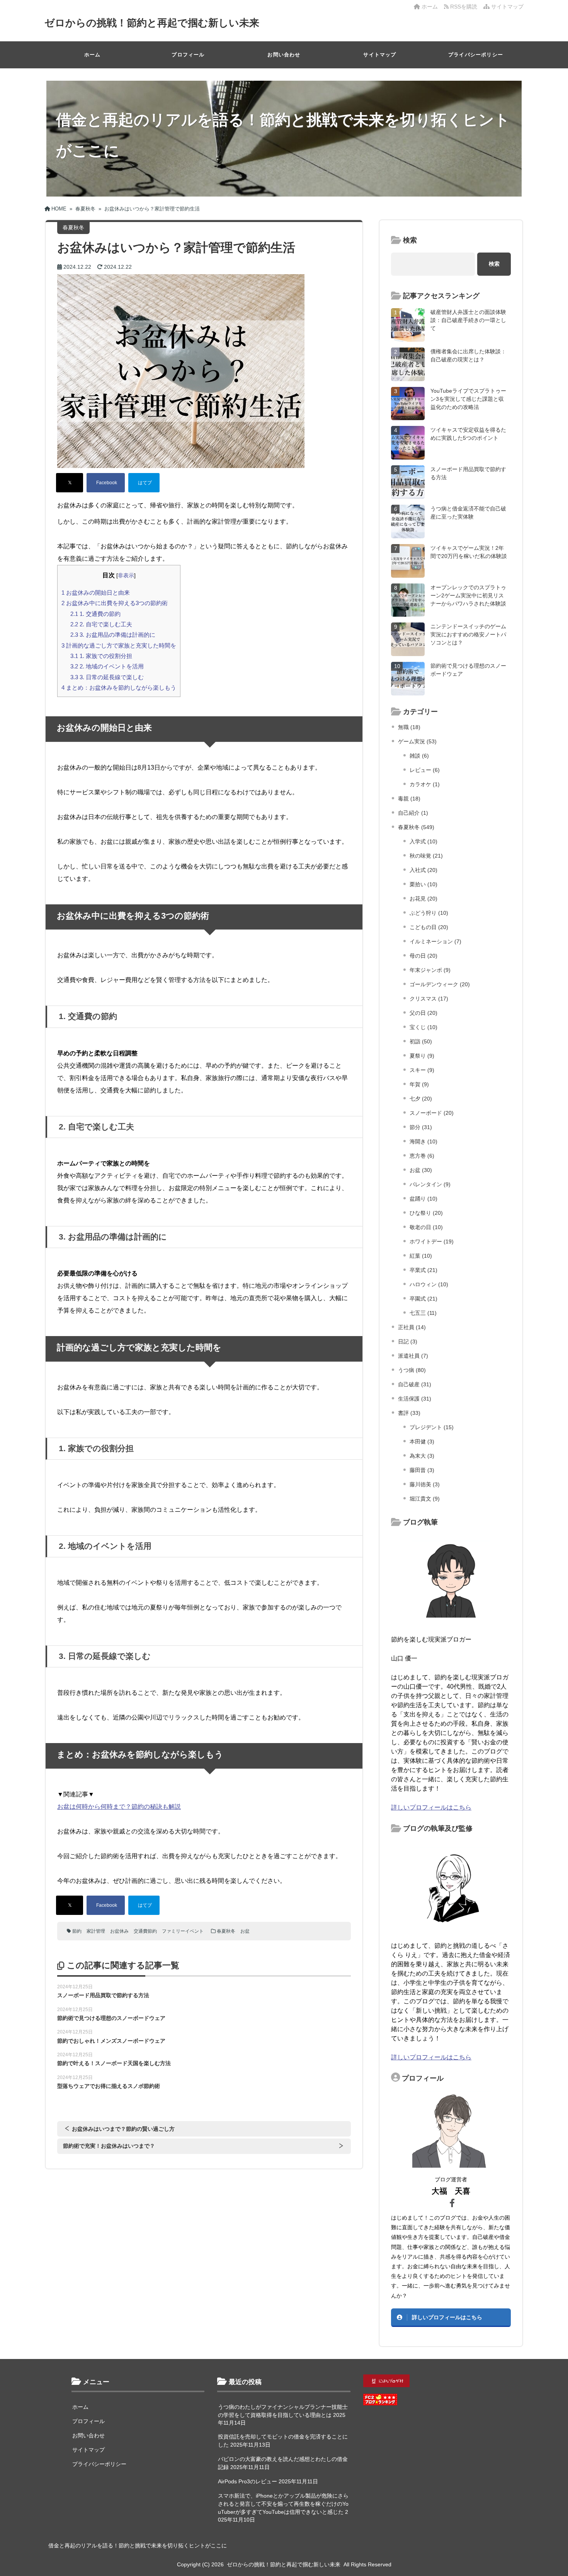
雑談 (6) (419, 756)
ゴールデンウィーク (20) (440, 984)
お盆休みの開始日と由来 (96, 593)
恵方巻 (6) (422, 1156)
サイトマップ (507, 7)
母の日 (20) (423, 956)
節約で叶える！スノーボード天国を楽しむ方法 (114, 2063)
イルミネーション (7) (435, 941)
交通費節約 (145, 1931)
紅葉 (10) (421, 1256)
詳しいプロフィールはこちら (431, 1807)
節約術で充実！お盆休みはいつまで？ (109, 2146)
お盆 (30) (421, 1170)
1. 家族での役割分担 (101, 656)
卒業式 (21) (423, 1270)
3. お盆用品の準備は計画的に (113, 635)
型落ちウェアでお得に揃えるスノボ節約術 (109, 2086)
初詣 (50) (421, 1041)
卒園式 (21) (423, 1299)
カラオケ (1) (425, 784)
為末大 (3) (422, 1456)
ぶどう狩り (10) (429, 913)
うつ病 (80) (412, 1370)
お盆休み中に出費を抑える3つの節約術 (115, 603)
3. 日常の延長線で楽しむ (107, 677)
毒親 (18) (409, 799)
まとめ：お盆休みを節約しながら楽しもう (119, 688)
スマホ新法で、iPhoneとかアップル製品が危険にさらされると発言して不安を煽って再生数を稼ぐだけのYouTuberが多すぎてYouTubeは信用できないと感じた (283, 2504)
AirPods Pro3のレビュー (247, 2481)
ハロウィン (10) (429, 1284)
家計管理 (96, 1931)
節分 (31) (421, 1127)
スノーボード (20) (432, 1113)
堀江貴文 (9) (425, 1499)
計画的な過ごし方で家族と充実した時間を (119, 645)
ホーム (429, 7)
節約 (77, 1931)
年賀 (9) (419, 1084)
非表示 (126, 575)
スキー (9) (422, 1070)
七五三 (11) (423, 1313)
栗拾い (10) (423, 884)
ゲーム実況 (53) (417, 741)
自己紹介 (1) (413, 813)
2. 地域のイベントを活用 (107, 666)
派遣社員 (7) (413, 1356)
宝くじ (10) (423, 1027)
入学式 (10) (423, 841)
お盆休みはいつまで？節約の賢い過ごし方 (123, 2129)
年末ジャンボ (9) (430, 970)
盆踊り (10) (423, 1199)
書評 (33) (409, 1413)
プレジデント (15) (432, 1427)
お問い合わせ (284, 55)
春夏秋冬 (226, 1931)
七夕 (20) (421, 1099)
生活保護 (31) (415, 1399)
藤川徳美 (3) (425, 1484)
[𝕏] (70, 483)
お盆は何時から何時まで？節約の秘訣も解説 (119, 1807)
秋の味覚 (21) (426, 856)
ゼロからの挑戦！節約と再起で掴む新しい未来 (152, 23)
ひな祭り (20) (426, 1213)
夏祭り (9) (422, 1056)
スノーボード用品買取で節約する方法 (103, 1995)
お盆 (245, 1931)
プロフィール (188, 55)
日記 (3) (408, 1341)
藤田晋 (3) (422, 1470)
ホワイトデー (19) (432, 1241)
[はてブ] (144, 483)
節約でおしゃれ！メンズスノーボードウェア (111, 2041)
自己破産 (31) (415, 1384)
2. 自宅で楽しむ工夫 (101, 624)
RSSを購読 (464, 7)
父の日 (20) (423, 1013)
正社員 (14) (412, 1327)
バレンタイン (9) (430, 1184)
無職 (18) (409, 727)
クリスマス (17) (429, 999)
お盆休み (119, 1931)
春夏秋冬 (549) (416, 827)
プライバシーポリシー (476, 55)
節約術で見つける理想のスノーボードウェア (111, 2018)
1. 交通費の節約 (95, 614)
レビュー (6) (425, 770)
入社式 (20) (423, 870)
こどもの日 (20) (429, 927)
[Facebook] (106, 483)
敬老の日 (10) (426, 1227)
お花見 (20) (423, 899)
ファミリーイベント (183, 1931)
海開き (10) (423, 1141)
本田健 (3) (422, 1441)
